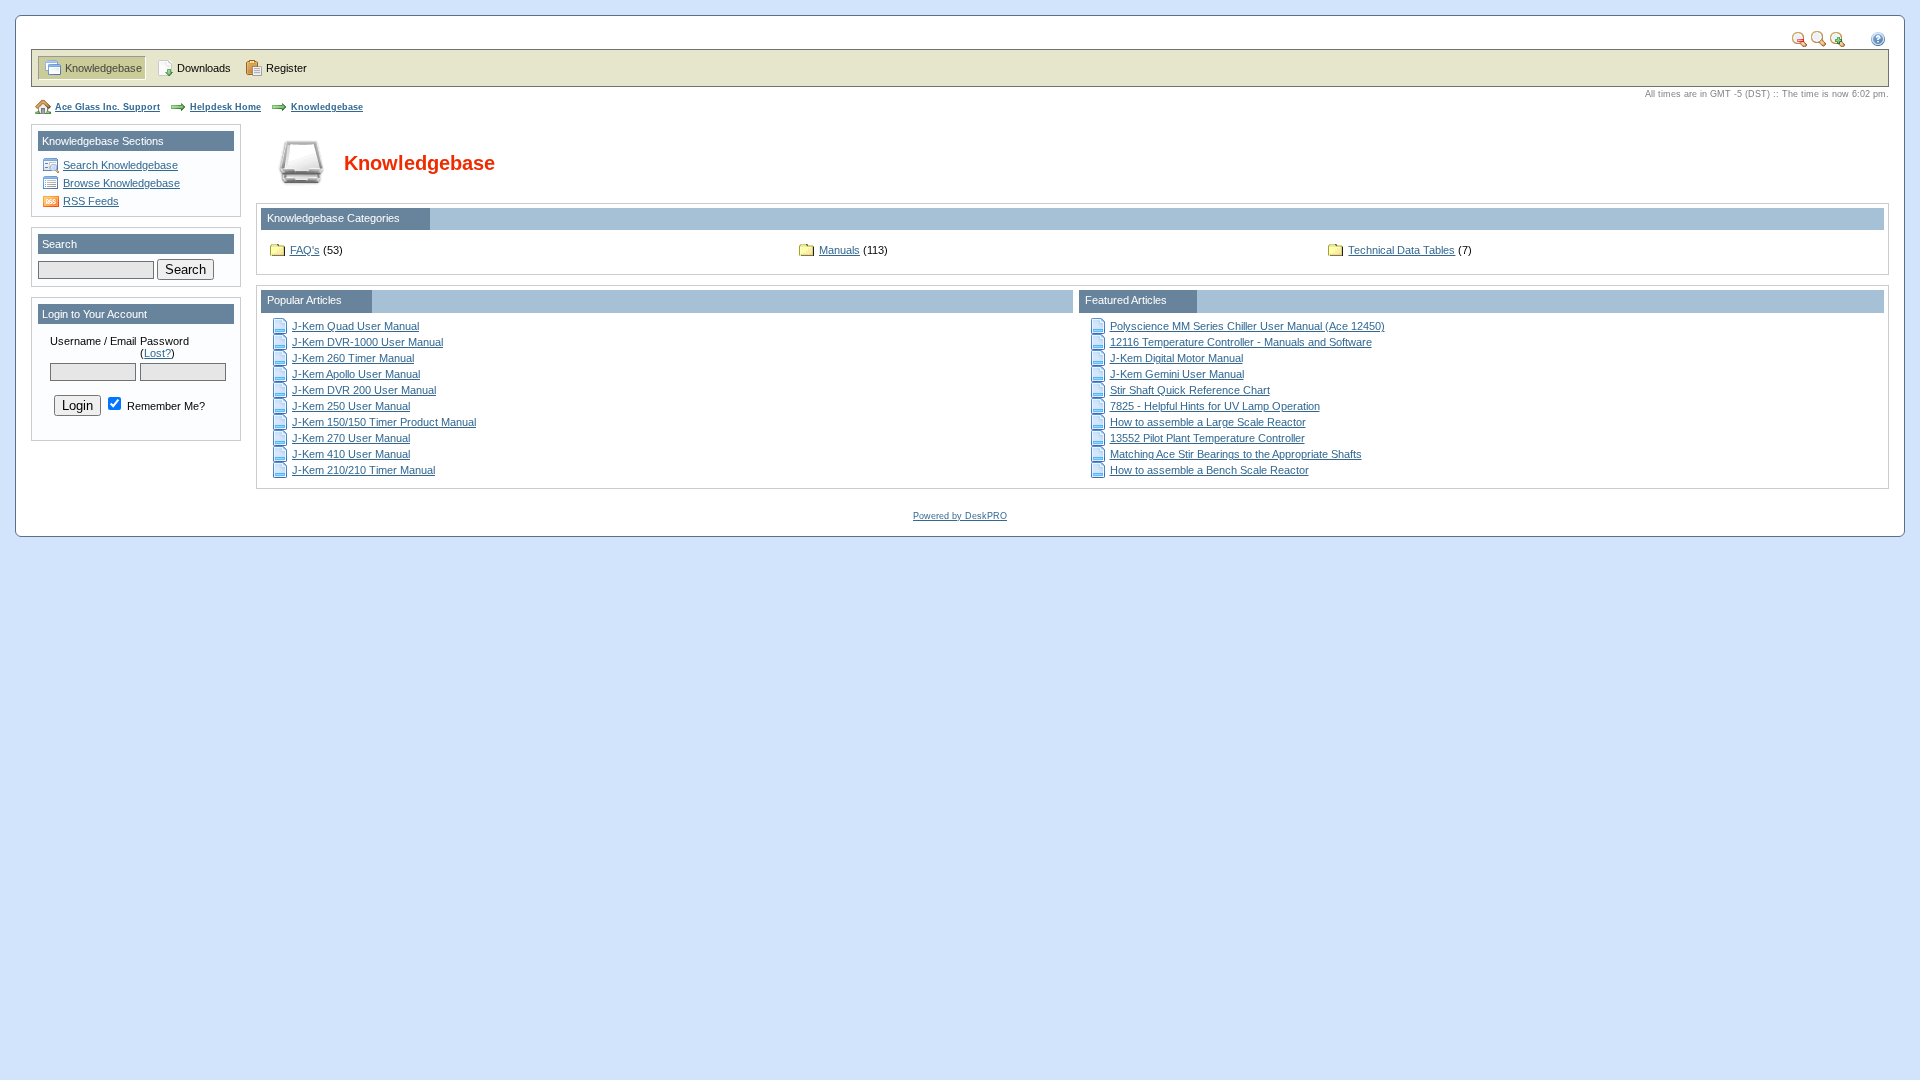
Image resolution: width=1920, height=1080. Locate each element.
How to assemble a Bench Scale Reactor (1209, 470)
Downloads (204, 68)
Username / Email (93, 341)
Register (286, 68)
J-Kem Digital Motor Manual (1176, 358)
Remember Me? (164, 406)
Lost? (157, 353)
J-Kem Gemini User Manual (1177, 374)
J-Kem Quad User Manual (355, 326)
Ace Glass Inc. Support (107, 107)
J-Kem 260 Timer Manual (353, 358)
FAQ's (305, 250)
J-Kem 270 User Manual (351, 438)
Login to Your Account (94, 314)
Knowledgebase (103, 68)
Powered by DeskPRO (960, 516)
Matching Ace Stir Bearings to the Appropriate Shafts (1236, 454)
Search (59, 244)
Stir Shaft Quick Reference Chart (1190, 390)
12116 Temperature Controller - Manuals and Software (1241, 342)
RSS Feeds (91, 201)
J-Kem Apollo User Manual (356, 374)
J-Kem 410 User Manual (351, 454)
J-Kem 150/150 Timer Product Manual (384, 422)
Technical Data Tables (1401, 250)
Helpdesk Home (225, 107)
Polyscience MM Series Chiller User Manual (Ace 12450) (1247, 326)
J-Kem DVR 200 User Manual (364, 390)
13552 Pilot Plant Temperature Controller (1207, 438)
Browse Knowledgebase (121, 183)
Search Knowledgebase (120, 165)
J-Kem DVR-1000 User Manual (367, 342)
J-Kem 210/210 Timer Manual (363, 470)
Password (164, 341)
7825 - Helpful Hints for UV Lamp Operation (1215, 406)
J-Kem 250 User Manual (351, 406)
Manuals (839, 250)
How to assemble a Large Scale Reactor (1208, 422)
